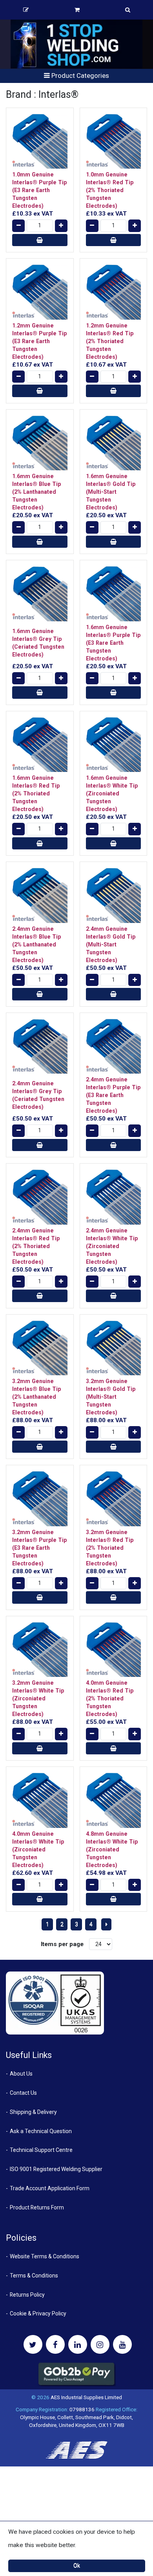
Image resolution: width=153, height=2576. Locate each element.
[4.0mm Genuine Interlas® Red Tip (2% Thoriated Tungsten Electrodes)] (114, 1650)
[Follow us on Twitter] (33, 2344)
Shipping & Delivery (33, 2112)
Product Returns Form (37, 2207)
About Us (21, 2074)
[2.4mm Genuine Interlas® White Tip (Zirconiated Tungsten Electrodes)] (114, 1197)
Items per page (62, 1944)
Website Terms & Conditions (45, 2256)
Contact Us (23, 2093)
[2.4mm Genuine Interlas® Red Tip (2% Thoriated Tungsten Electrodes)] (40, 1197)
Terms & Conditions (34, 2276)
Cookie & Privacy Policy (38, 2313)
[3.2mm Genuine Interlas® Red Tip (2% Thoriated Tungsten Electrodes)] (114, 1499)
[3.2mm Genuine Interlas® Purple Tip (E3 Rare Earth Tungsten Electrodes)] (40, 1499)
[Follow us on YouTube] (122, 2344)
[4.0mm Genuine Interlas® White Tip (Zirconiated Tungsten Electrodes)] (40, 1800)
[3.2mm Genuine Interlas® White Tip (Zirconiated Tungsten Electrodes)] (40, 1650)
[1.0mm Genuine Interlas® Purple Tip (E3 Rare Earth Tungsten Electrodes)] (40, 141)
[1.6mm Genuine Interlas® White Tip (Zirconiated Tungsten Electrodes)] (114, 745)
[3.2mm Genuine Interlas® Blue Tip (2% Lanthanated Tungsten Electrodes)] (40, 1348)
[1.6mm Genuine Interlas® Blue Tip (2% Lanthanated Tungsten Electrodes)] (40, 443)
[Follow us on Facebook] (55, 2344)
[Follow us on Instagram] (100, 2344)
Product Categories (79, 76)
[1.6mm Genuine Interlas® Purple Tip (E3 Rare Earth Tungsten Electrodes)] (114, 594)
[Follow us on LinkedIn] (78, 2344)
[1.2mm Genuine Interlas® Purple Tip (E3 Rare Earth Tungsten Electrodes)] (40, 292)
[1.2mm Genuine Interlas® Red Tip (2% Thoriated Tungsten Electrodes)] (114, 292)
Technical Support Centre (41, 2150)
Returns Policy (27, 2295)
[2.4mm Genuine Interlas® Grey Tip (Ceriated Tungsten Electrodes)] (40, 1046)
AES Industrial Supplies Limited (86, 2397)
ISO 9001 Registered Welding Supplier (56, 2169)
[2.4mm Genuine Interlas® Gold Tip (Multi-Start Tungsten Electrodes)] (114, 895)
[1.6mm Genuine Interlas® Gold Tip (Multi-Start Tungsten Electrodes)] (114, 443)
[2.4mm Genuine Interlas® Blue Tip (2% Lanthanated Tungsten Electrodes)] (40, 895)
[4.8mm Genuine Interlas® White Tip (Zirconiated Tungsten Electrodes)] (114, 1800)
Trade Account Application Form (50, 2188)
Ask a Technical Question (41, 2131)
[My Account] (26, 10)
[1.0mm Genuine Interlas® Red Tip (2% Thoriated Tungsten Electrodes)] (114, 141)
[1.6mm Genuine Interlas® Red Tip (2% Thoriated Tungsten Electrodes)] (40, 745)
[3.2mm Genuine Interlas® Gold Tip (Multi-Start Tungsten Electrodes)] (114, 1348)
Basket (77, 10)
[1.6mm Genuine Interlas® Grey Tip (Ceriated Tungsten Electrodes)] (40, 594)
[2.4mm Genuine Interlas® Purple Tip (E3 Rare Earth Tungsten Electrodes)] (114, 1046)
